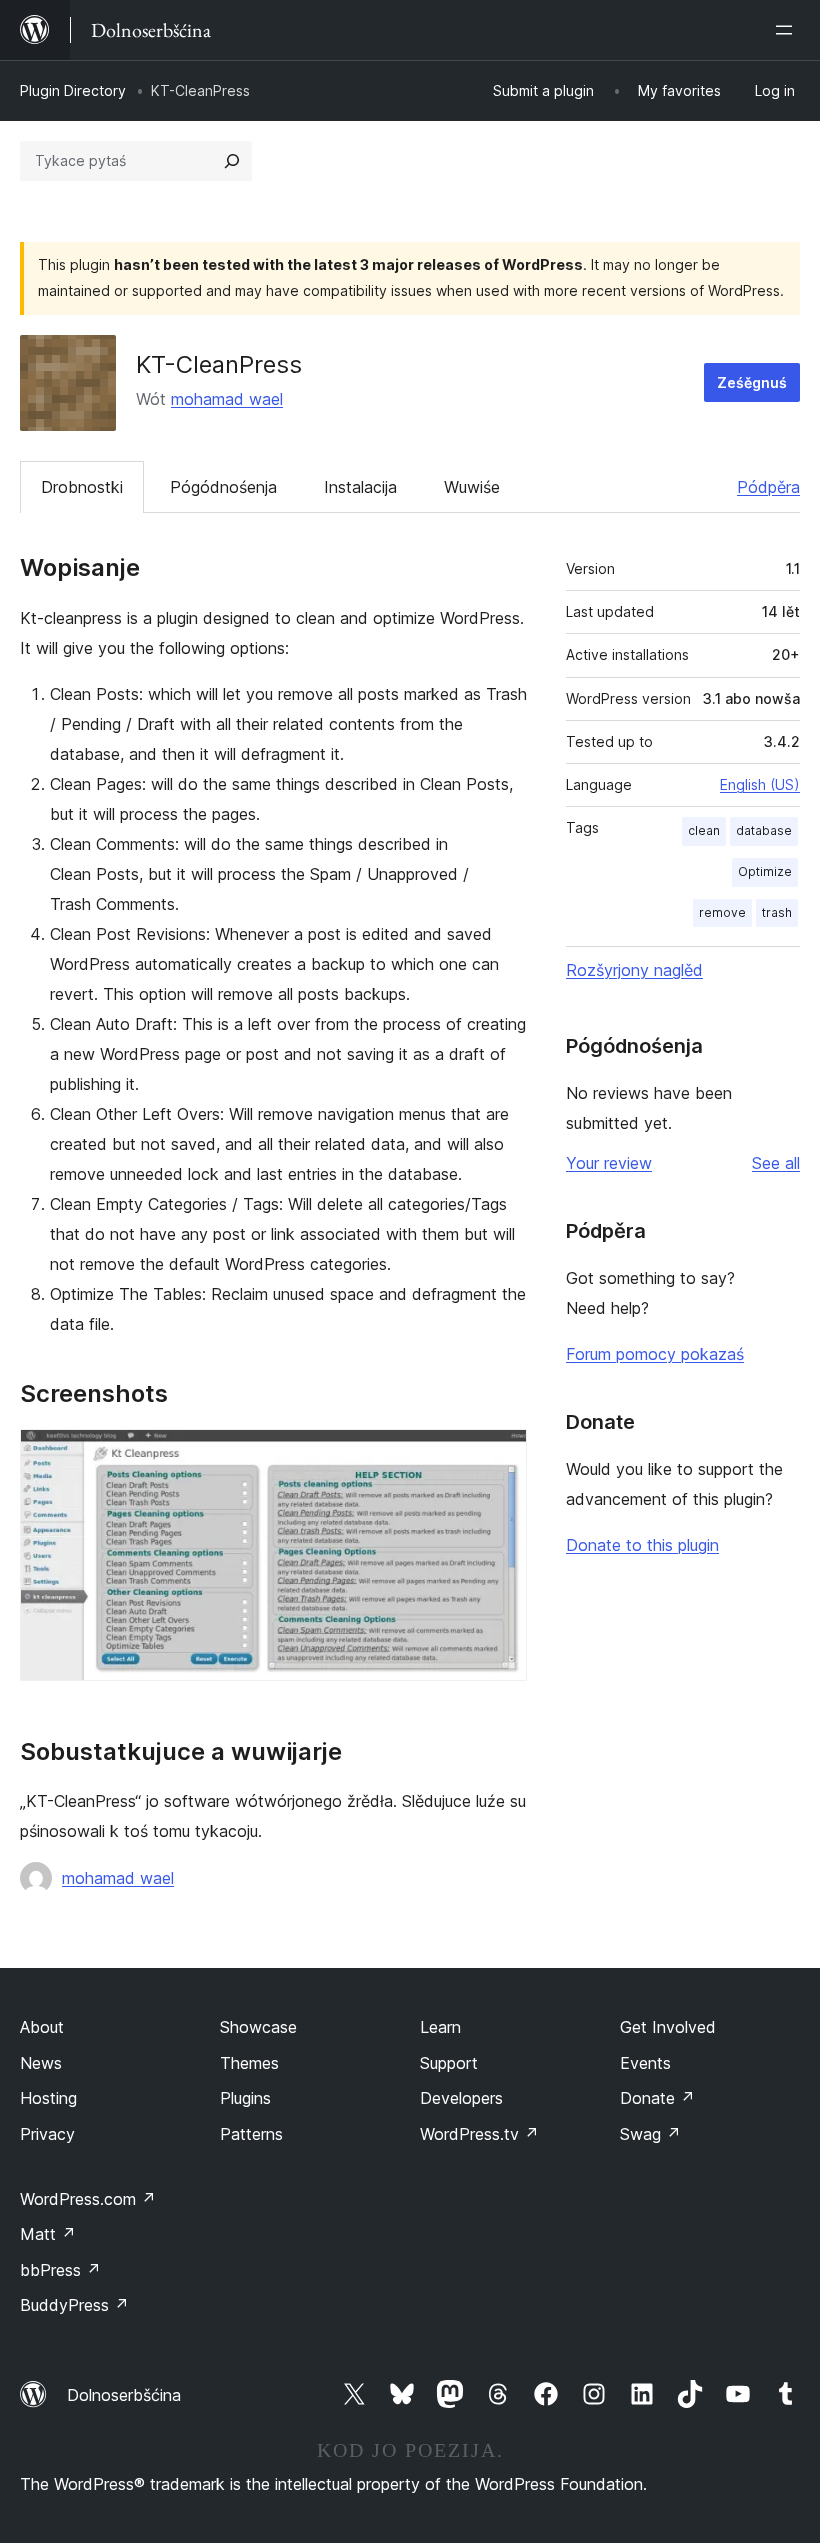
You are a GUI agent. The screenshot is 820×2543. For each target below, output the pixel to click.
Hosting (48, 2098)
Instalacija (360, 487)
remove (722, 912)
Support (449, 2063)
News (41, 2063)
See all (776, 1163)
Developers (461, 2098)
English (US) (760, 784)
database (764, 830)
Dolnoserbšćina (124, 2395)
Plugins (245, 2098)
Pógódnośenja (223, 487)
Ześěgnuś (752, 382)
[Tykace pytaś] (232, 161)
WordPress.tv (479, 2134)
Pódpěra (768, 487)
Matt (48, 2234)
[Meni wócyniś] (788, 30)
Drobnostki (82, 487)
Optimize (765, 871)
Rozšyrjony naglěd (634, 970)
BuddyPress (74, 2305)
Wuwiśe (472, 487)
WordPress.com (88, 2199)
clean (704, 830)
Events (645, 2063)
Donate (657, 2098)
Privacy (47, 2134)
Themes (249, 2063)
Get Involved (668, 2027)
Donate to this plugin (642, 1545)
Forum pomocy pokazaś (655, 1354)
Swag (650, 2134)
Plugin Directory (73, 90)
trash (777, 912)
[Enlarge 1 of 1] (500, 1456)
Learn (440, 2027)
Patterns (251, 2134)
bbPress (60, 2270)
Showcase (258, 2027)
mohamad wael (227, 399)
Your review (609, 1163)
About (42, 2027)
